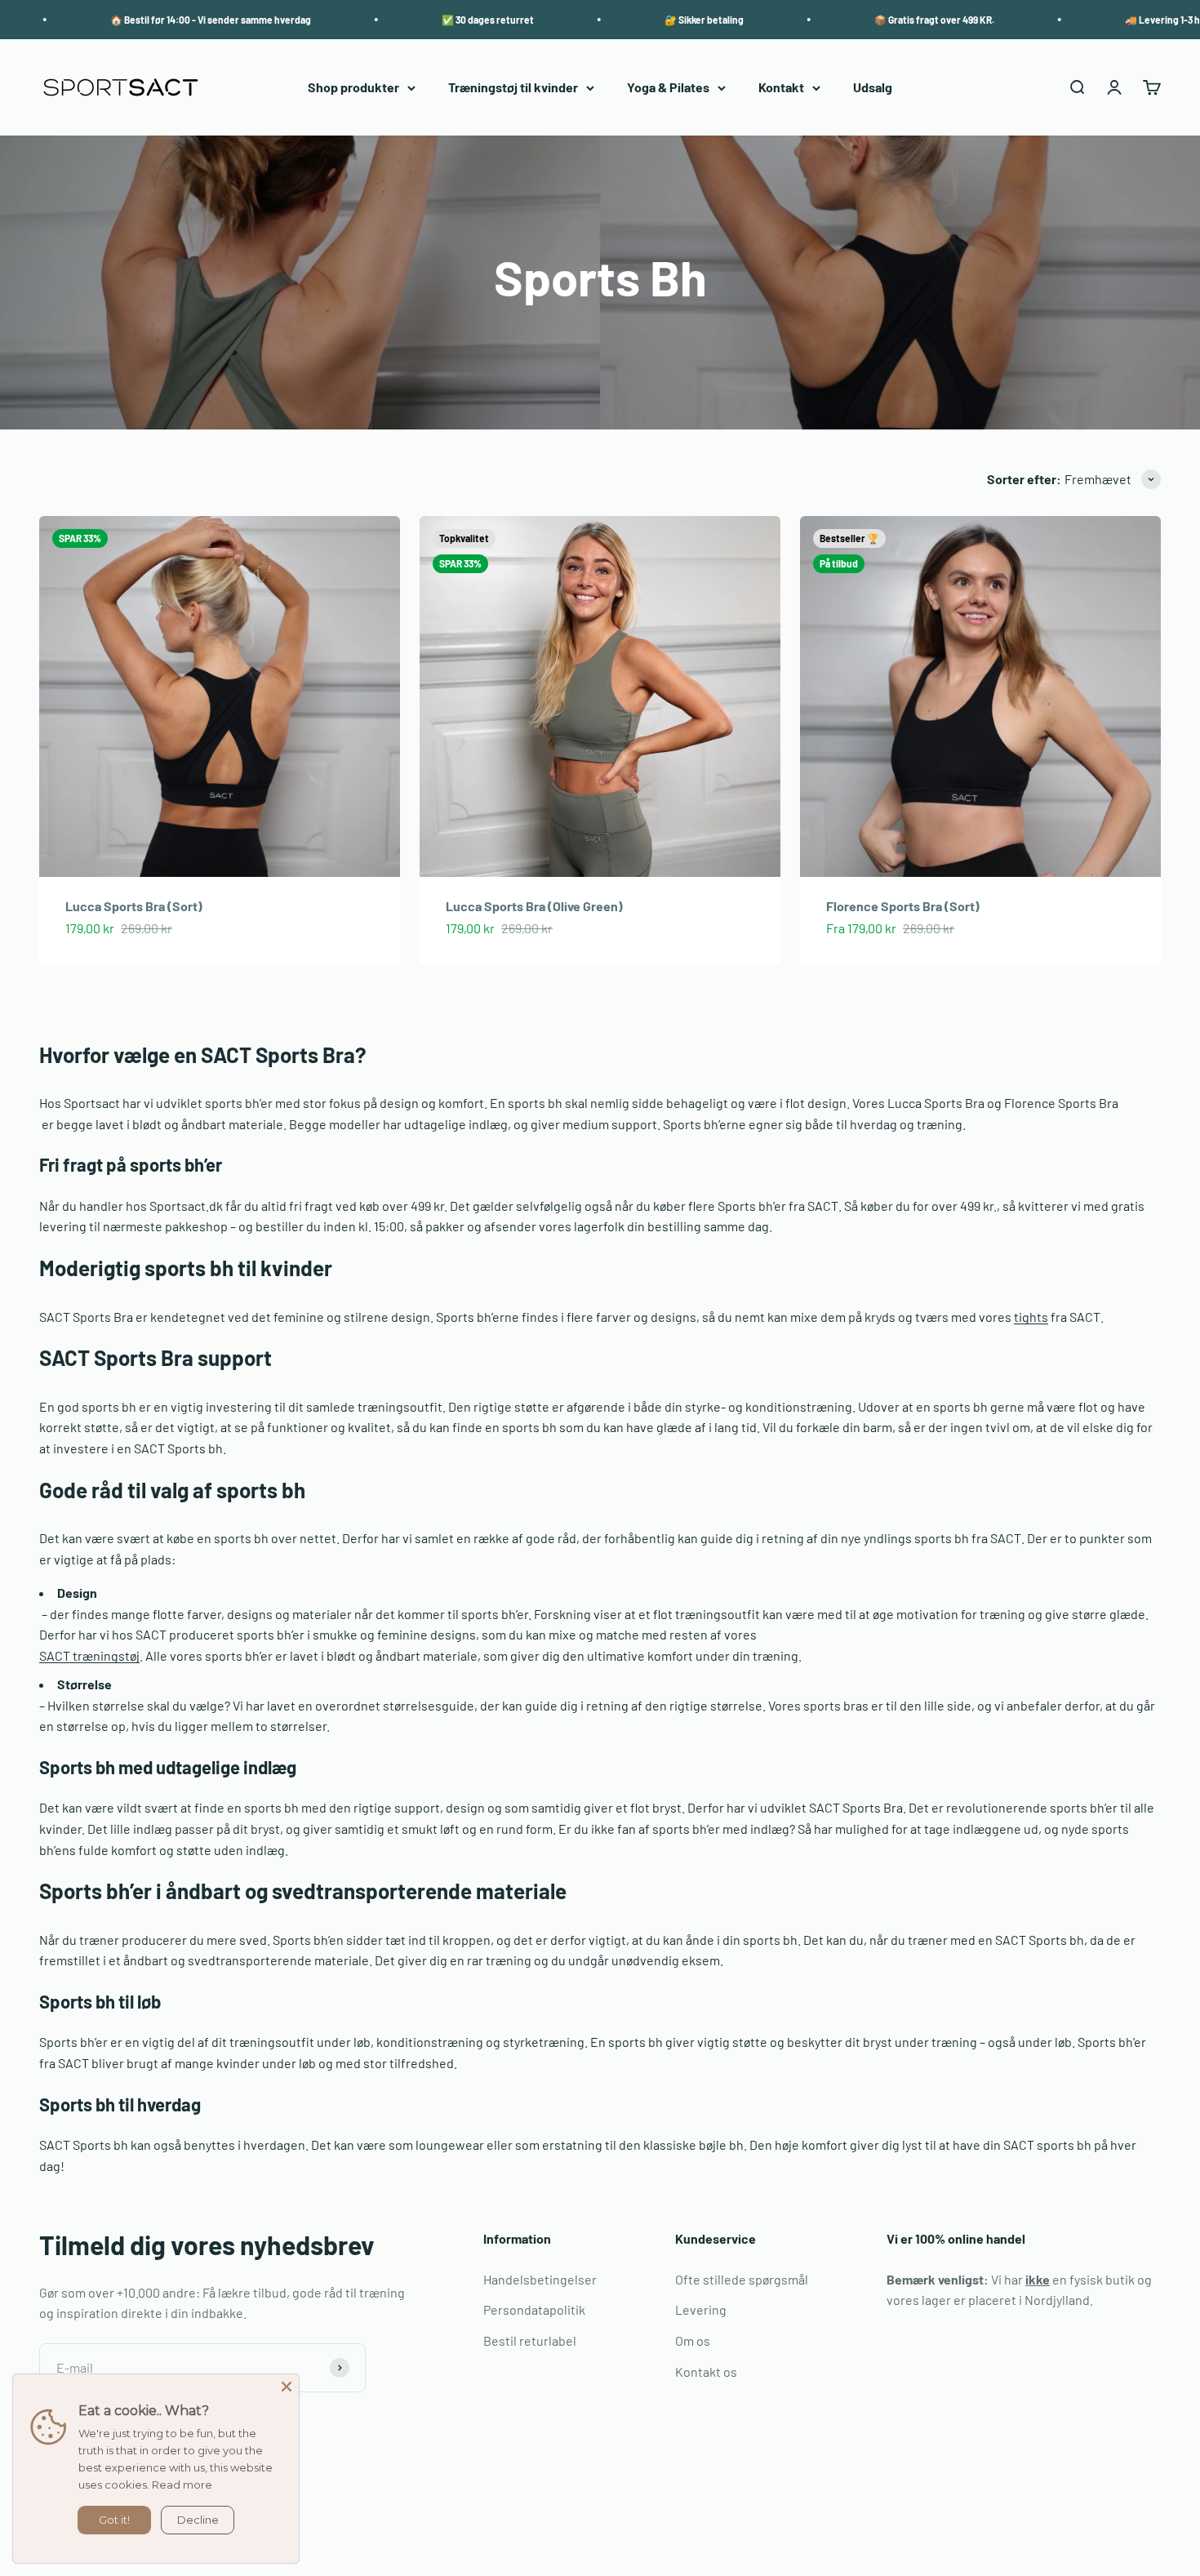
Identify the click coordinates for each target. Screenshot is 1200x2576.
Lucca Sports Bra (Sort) (134, 906)
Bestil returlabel (530, 2340)
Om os (693, 2340)
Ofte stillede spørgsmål (742, 2279)
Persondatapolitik (534, 2309)
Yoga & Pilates (668, 88)
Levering (701, 2309)
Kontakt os (706, 2371)
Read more (182, 2485)
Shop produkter (353, 88)
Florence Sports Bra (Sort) (903, 906)
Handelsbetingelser (540, 2279)
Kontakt (781, 88)
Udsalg (873, 88)
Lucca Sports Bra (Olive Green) (534, 906)
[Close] (287, 2387)
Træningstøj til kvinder (513, 88)
